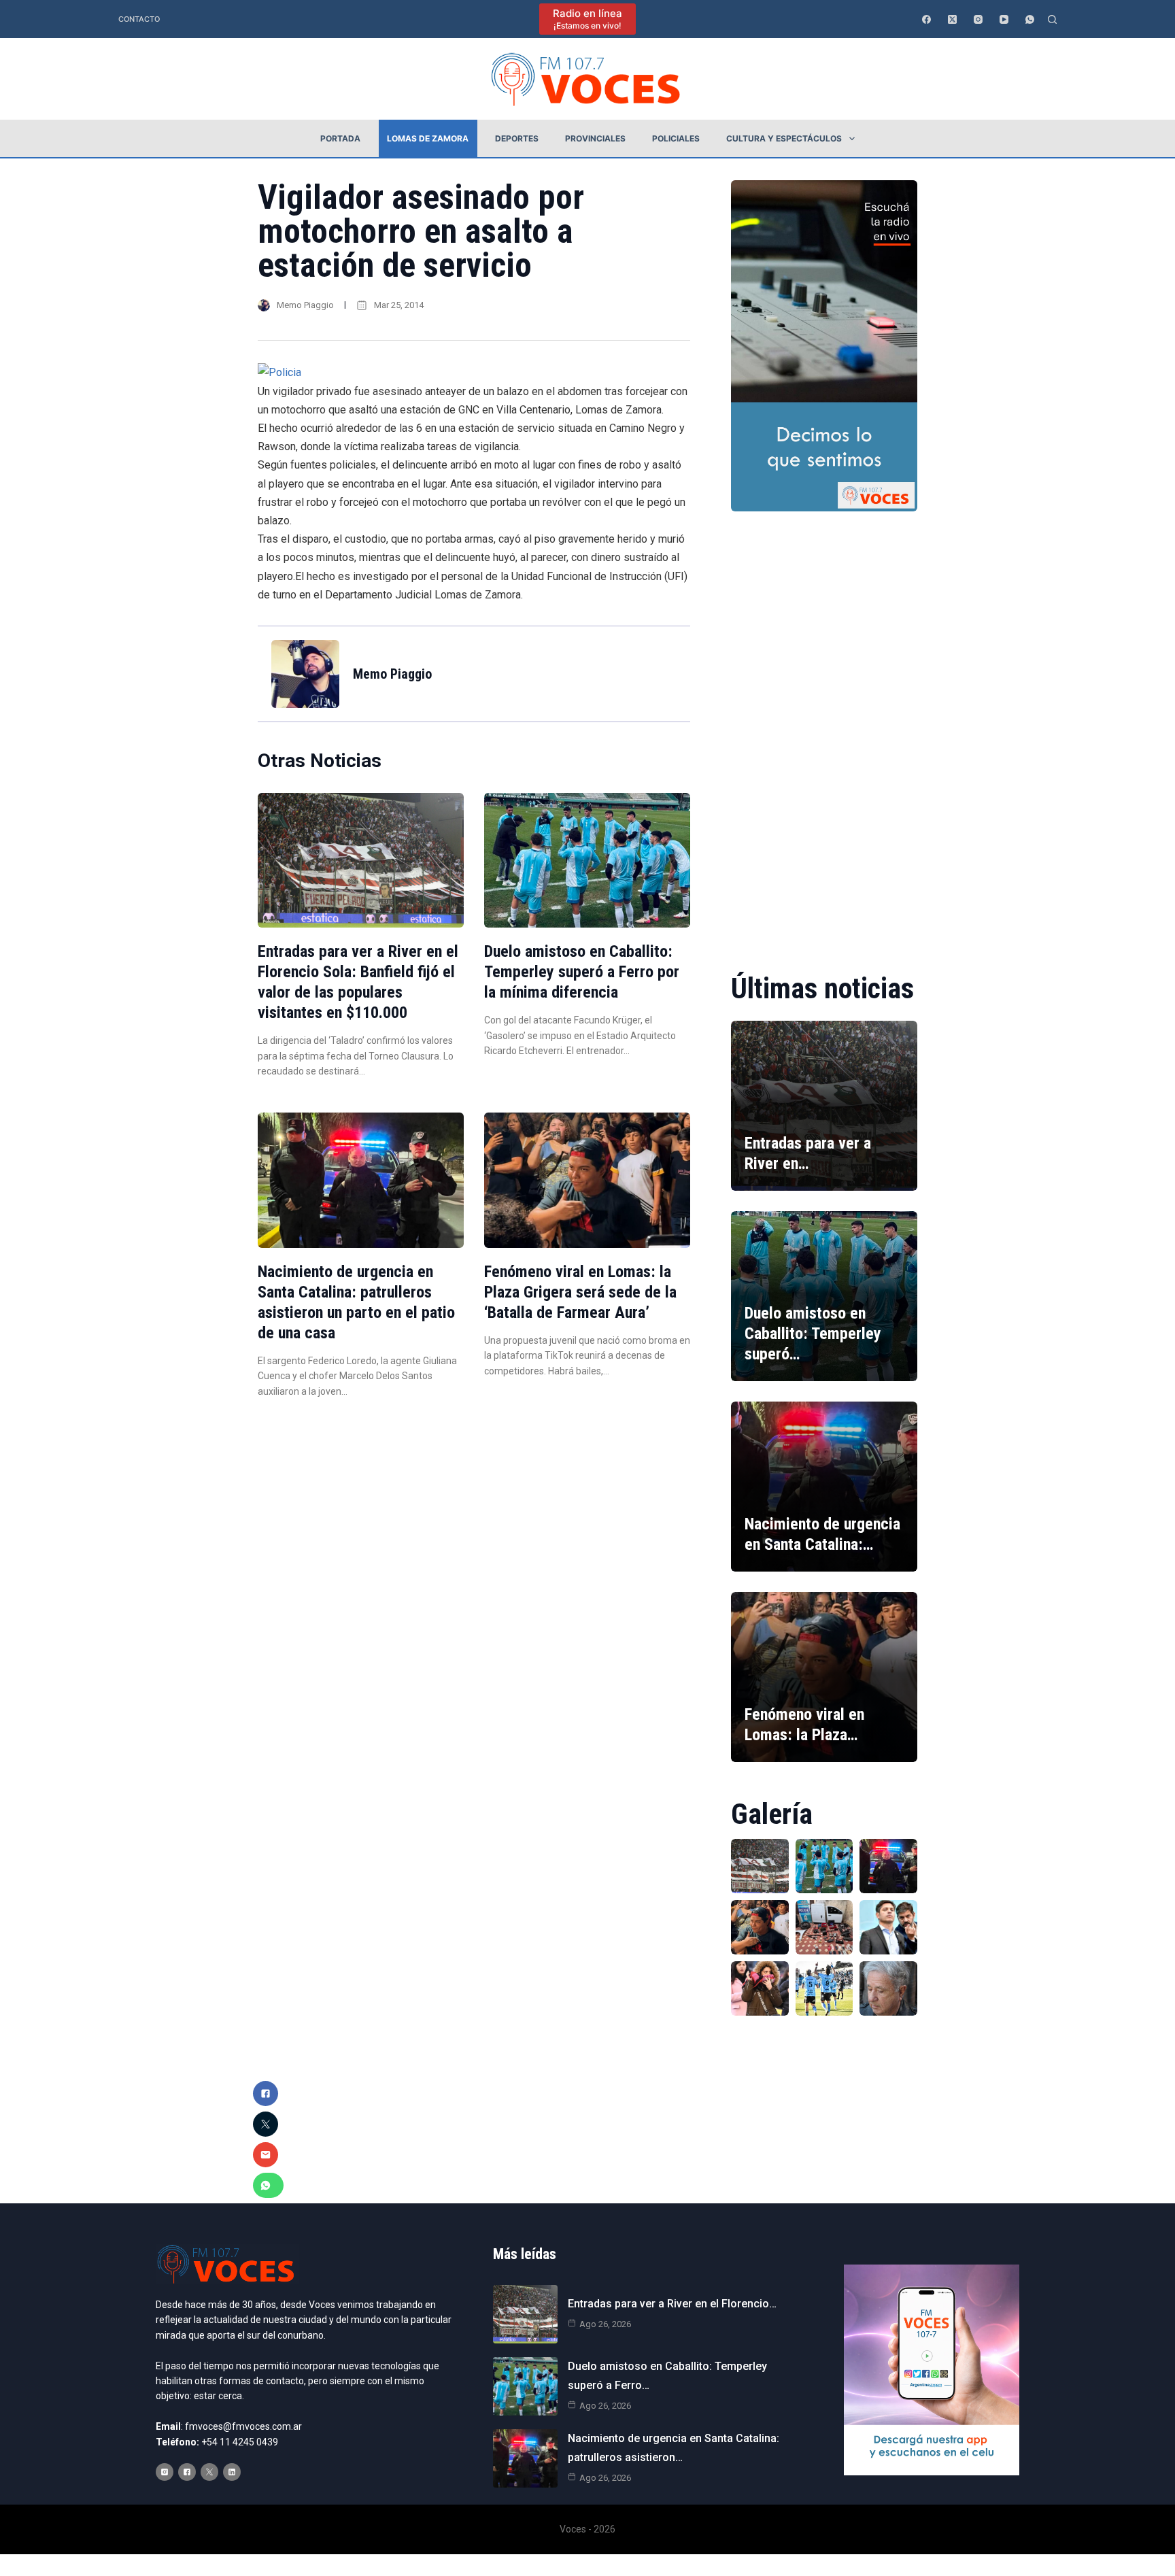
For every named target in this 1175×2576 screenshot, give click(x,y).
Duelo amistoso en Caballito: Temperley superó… (813, 1334)
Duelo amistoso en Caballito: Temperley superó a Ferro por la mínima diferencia (582, 972)
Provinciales (595, 138)
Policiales (676, 138)
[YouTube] (1004, 19)
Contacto (139, 19)
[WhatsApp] (1030, 19)
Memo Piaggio (305, 305)
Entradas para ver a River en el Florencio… (672, 2304)
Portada (340, 138)
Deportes (517, 138)
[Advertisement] (824, 732)
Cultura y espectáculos (784, 138)
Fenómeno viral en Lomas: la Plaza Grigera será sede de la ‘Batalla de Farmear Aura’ (580, 1292)
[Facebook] (926, 19)
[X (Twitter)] (952, 19)
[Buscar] (1052, 19)
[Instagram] (978, 19)
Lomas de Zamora (428, 138)
